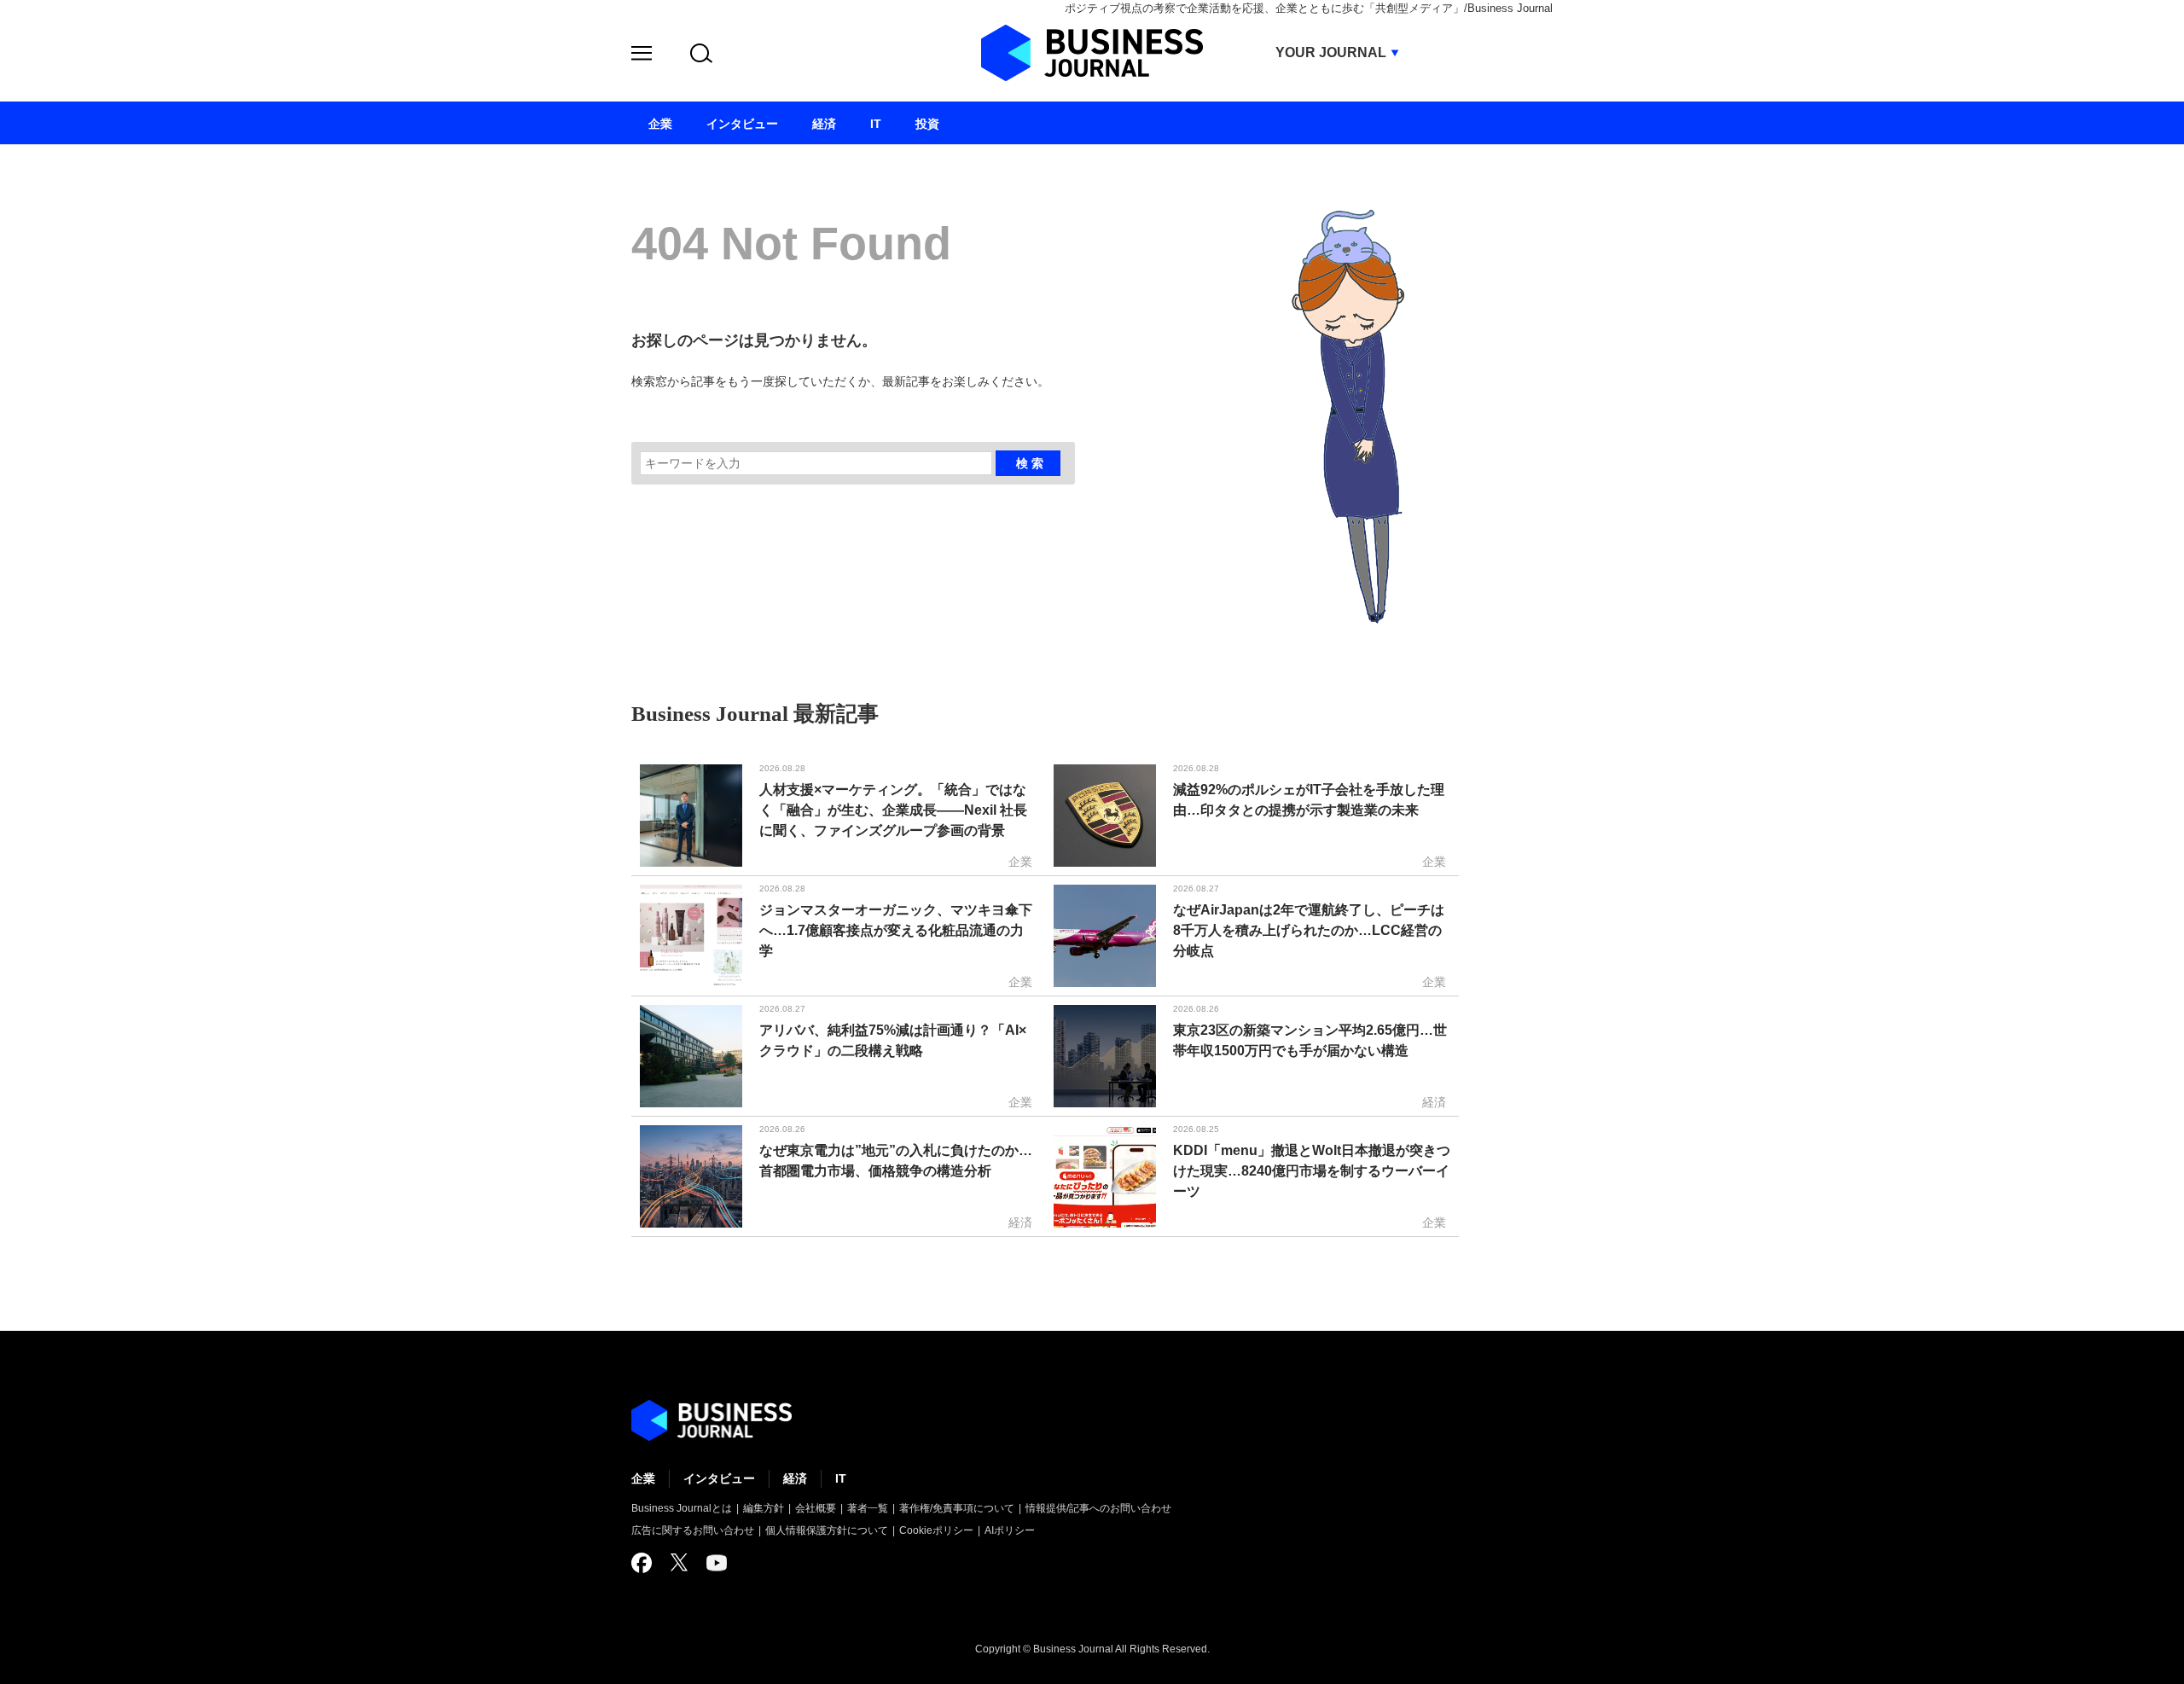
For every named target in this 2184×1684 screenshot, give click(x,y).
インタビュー (719, 1478)
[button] (642, 56)
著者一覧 (868, 1508)
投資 (927, 124)
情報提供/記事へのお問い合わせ (1098, 1508)
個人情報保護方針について (827, 1530)
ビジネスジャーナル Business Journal (1092, 53)
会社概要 (816, 1508)
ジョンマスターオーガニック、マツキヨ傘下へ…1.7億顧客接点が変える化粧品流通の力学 (896, 930)
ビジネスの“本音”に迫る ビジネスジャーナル (712, 1420)
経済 (795, 1478)
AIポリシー (1010, 1530)
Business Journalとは (682, 1508)
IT (841, 1478)
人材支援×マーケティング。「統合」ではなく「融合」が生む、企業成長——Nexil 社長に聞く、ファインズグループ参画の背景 (893, 810)
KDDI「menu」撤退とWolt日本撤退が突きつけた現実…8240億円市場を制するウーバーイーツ (1312, 1171)
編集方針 (764, 1508)
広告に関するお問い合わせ (693, 1530)
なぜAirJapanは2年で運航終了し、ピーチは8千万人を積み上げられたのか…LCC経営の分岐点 (1309, 930)
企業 (643, 1478)
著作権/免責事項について (957, 1508)
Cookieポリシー (936, 1530)
